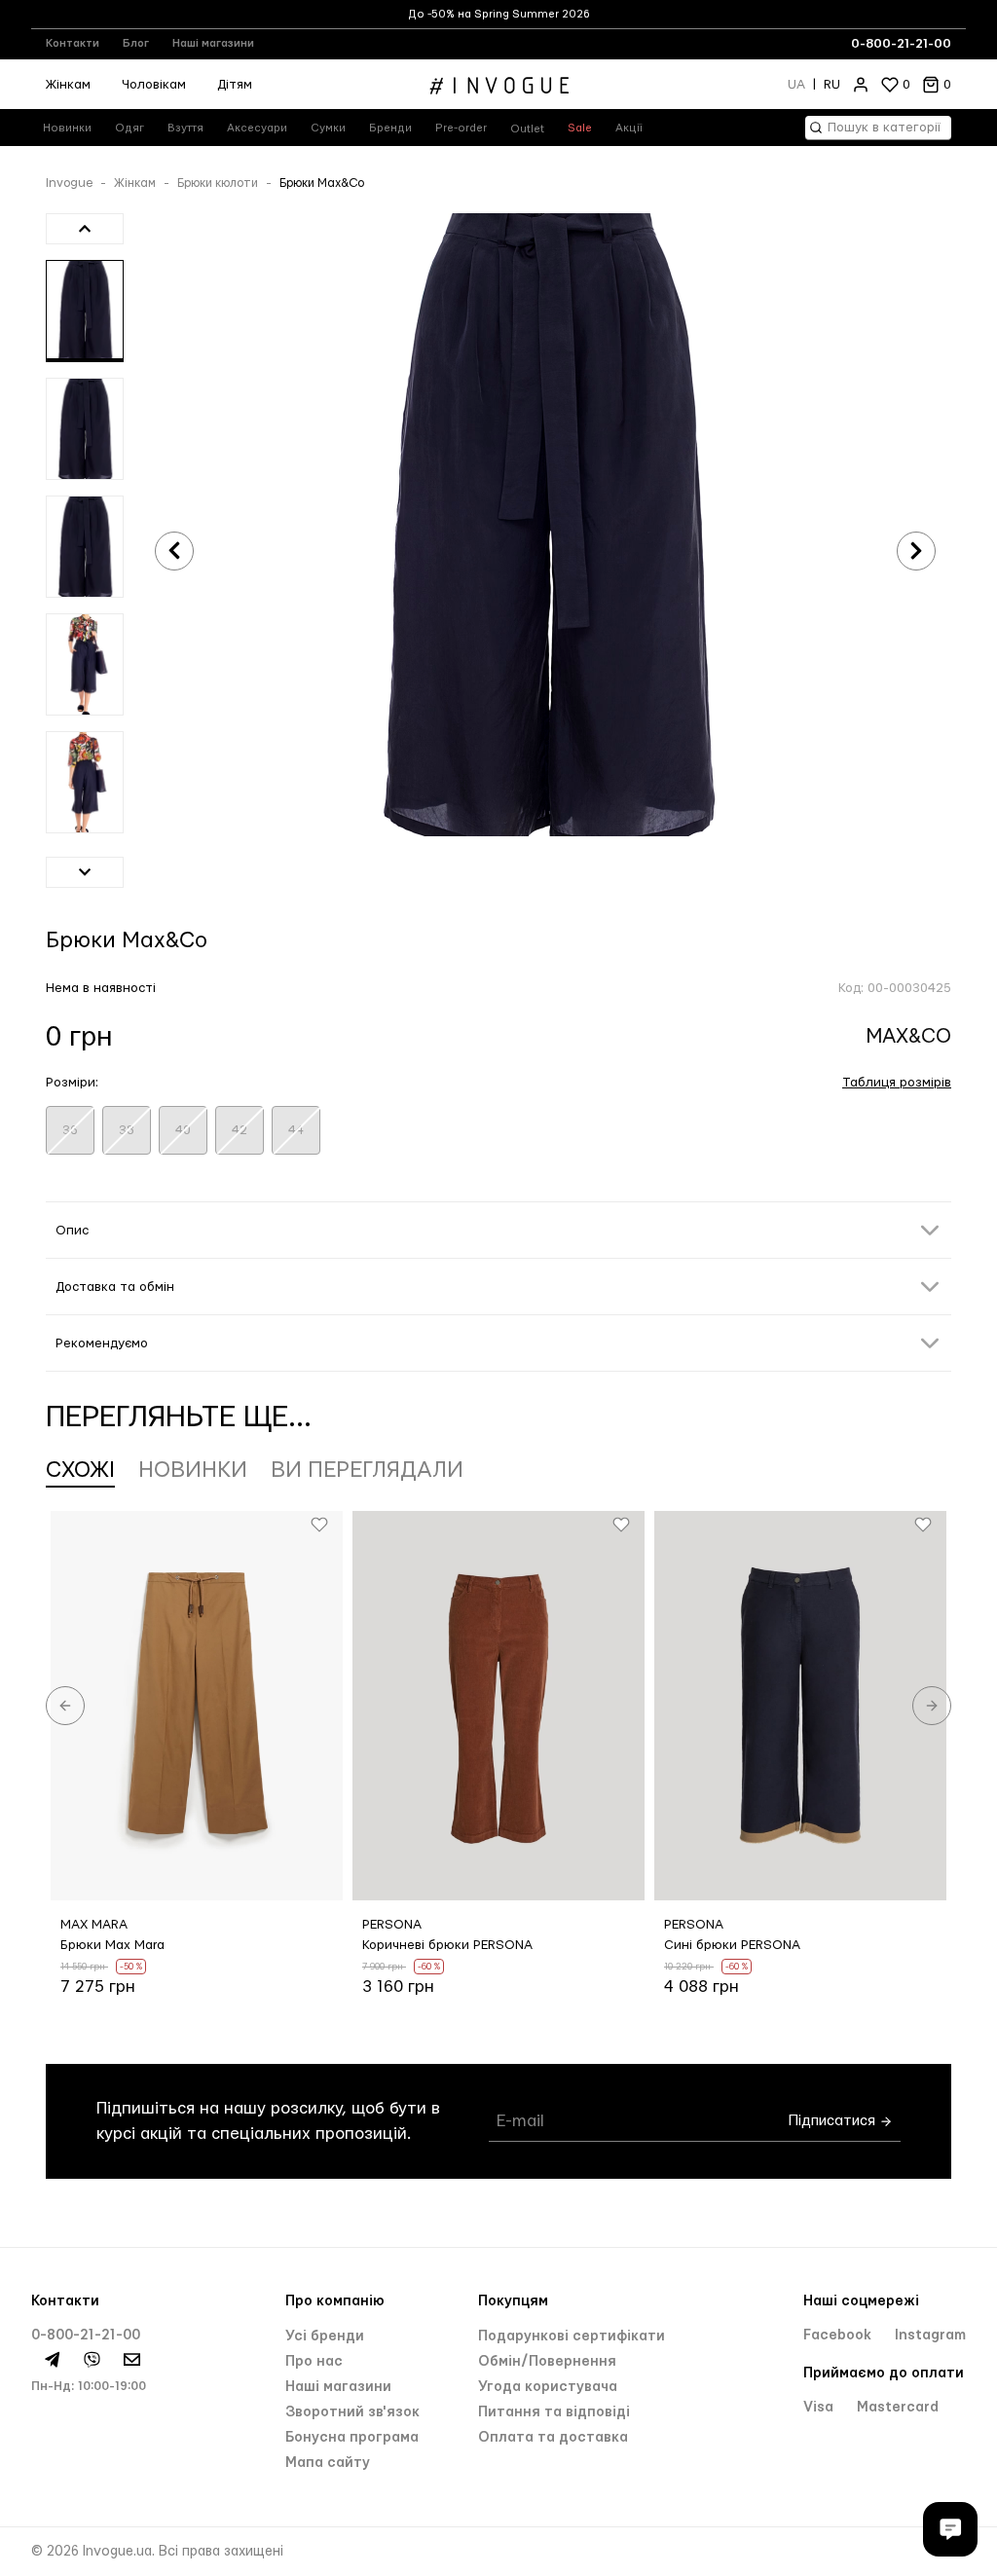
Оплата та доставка (553, 2438)
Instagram (930, 2336)
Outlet (527, 129)
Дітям (235, 85)
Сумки (328, 128)
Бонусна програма (352, 2438)
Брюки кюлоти (218, 183)
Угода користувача (548, 2387)
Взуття (185, 128)
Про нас (314, 2362)
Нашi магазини (338, 2387)
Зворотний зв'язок (352, 2412)
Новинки (67, 128)
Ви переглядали (367, 1470)
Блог (136, 43)
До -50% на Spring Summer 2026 (499, 14)
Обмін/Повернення (547, 2362)
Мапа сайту (328, 2463)
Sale (580, 128)
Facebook (839, 2336)
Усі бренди (325, 2337)
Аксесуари (257, 128)
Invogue (69, 183)
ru (832, 85)
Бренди (390, 128)
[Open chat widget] (950, 2529)
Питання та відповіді (554, 2412)
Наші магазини (213, 43)
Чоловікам (154, 85)
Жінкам (68, 85)
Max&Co (909, 1036)
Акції (629, 128)
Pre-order (461, 128)
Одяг (129, 128)
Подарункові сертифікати (572, 2337)
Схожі (80, 1470)
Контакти (73, 43)
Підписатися (834, 2122)
